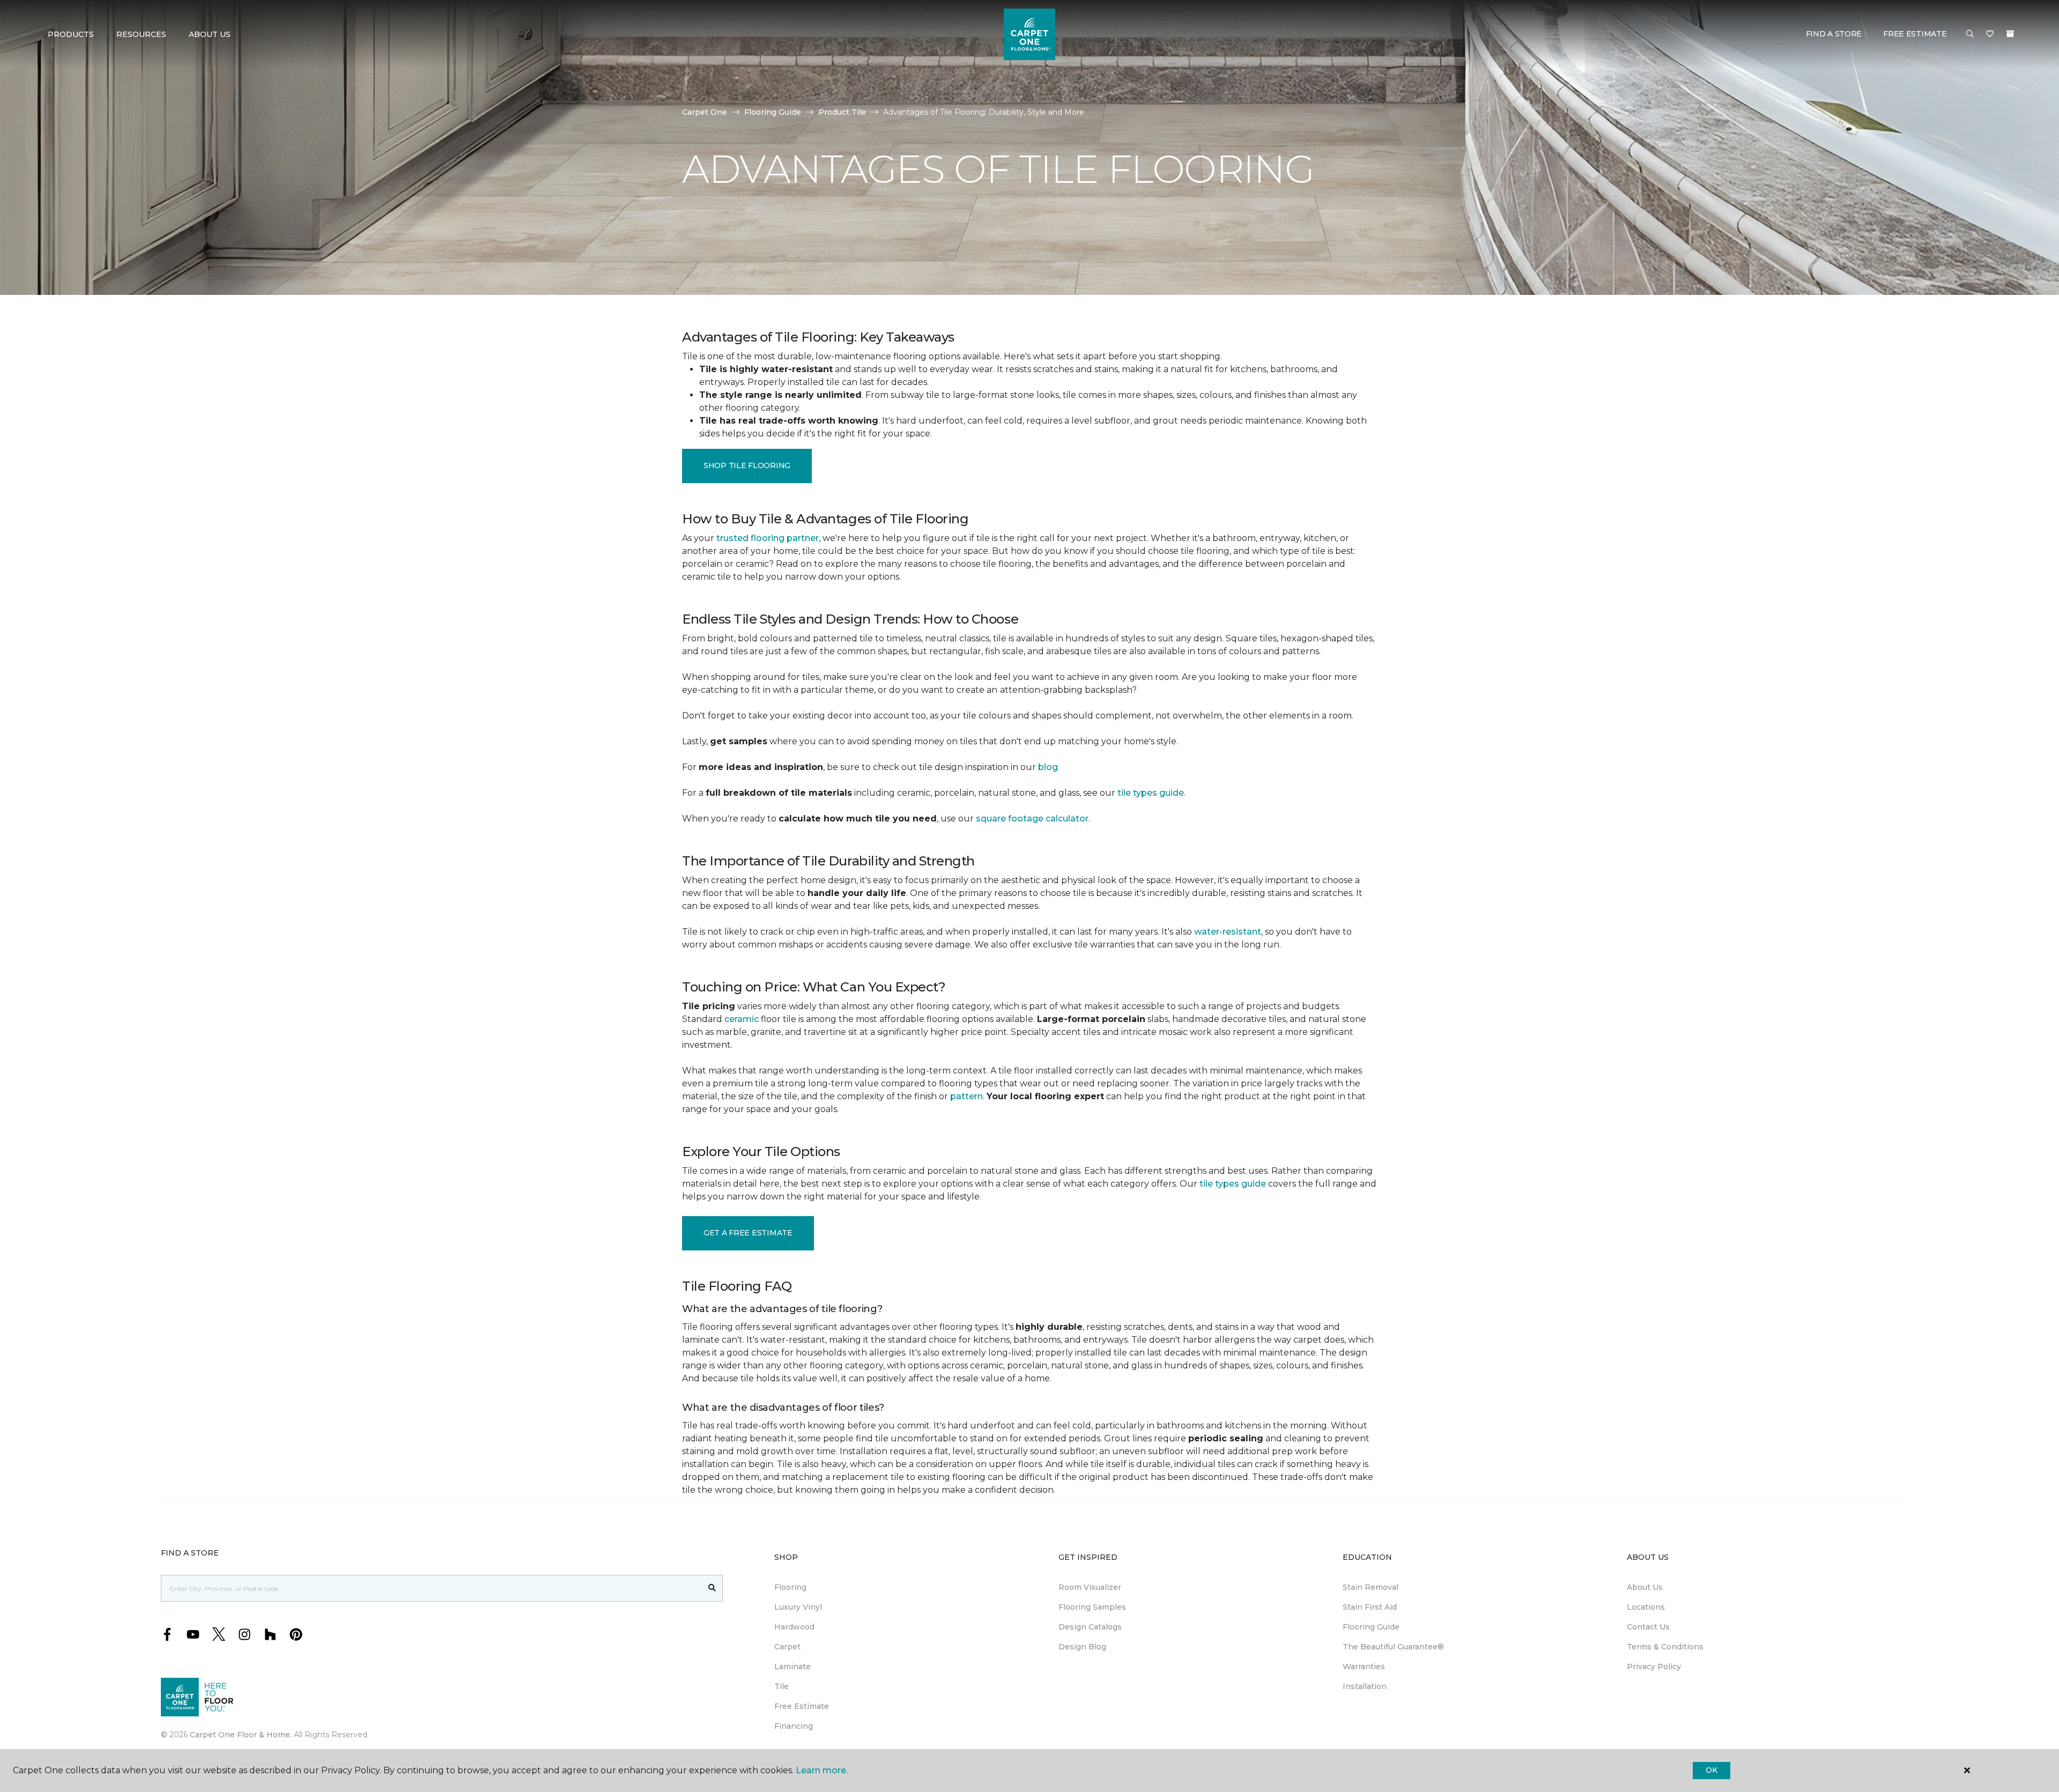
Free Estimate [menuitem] (802, 1706)
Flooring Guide (773, 112)
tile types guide (1151, 793)
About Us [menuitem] (1645, 1587)
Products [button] (71, 34)
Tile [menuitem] (782, 1686)
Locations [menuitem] (1646, 1607)
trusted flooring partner (768, 538)
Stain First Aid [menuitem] (1370, 1607)
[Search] (712, 1588)
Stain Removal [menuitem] (1371, 1587)
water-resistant (1228, 932)
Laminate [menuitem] (793, 1667)
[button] (1970, 34)
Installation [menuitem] (1365, 1686)
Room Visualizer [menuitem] (1090, 1587)
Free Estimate (1915, 34)
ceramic (742, 1019)
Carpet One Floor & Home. (241, 1735)
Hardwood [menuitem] (794, 1627)
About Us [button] (210, 34)
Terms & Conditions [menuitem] (1665, 1647)
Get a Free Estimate (748, 1233)
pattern (966, 1096)
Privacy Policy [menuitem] (1654, 1667)
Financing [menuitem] (794, 1726)
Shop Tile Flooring (747, 465)
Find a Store (1834, 34)
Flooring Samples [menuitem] (1092, 1607)
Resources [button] (141, 34)
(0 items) (2010, 34)
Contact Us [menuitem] (1648, 1627)
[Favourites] (1990, 34)
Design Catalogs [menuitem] (1090, 1627)
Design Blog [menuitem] (1082, 1647)
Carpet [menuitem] (787, 1647)
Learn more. (822, 1770)
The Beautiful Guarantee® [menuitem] (1393, 1647)
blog (1048, 767)
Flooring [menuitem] (790, 1587)
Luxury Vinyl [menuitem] (798, 1607)
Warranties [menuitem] (1364, 1667)
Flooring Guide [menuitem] (1371, 1627)
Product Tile (842, 112)
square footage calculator (1032, 819)
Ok (1711, 1770)
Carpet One (705, 112)
